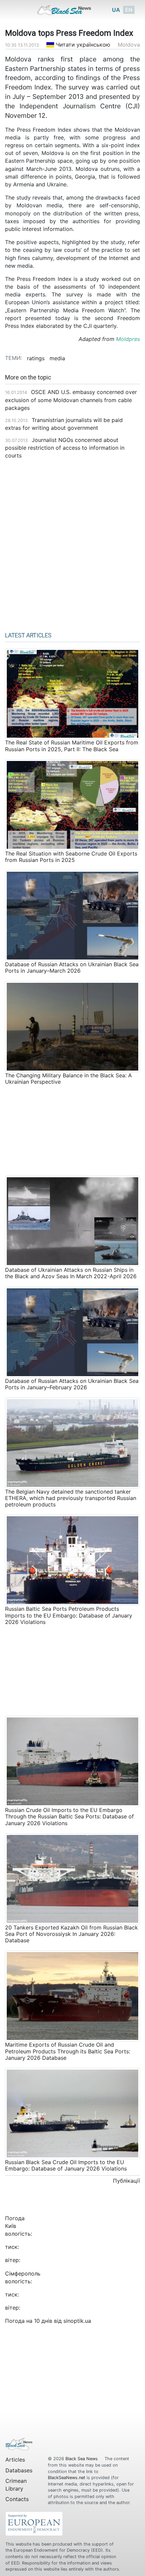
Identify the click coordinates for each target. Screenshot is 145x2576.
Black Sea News (82, 2459)
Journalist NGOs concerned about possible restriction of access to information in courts (65, 448)
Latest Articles (28, 635)
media (57, 358)
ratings (36, 358)
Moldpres (128, 339)
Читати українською (82, 45)
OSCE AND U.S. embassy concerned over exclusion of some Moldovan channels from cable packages (71, 400)
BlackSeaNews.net (67, 2478)
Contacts (17, 2499)
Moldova (129, 45)
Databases (19, 2470)
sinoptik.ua (77, 2321)
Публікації (126, 2181)
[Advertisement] (72, 543)
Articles (15, 2460)
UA (116, 10)
